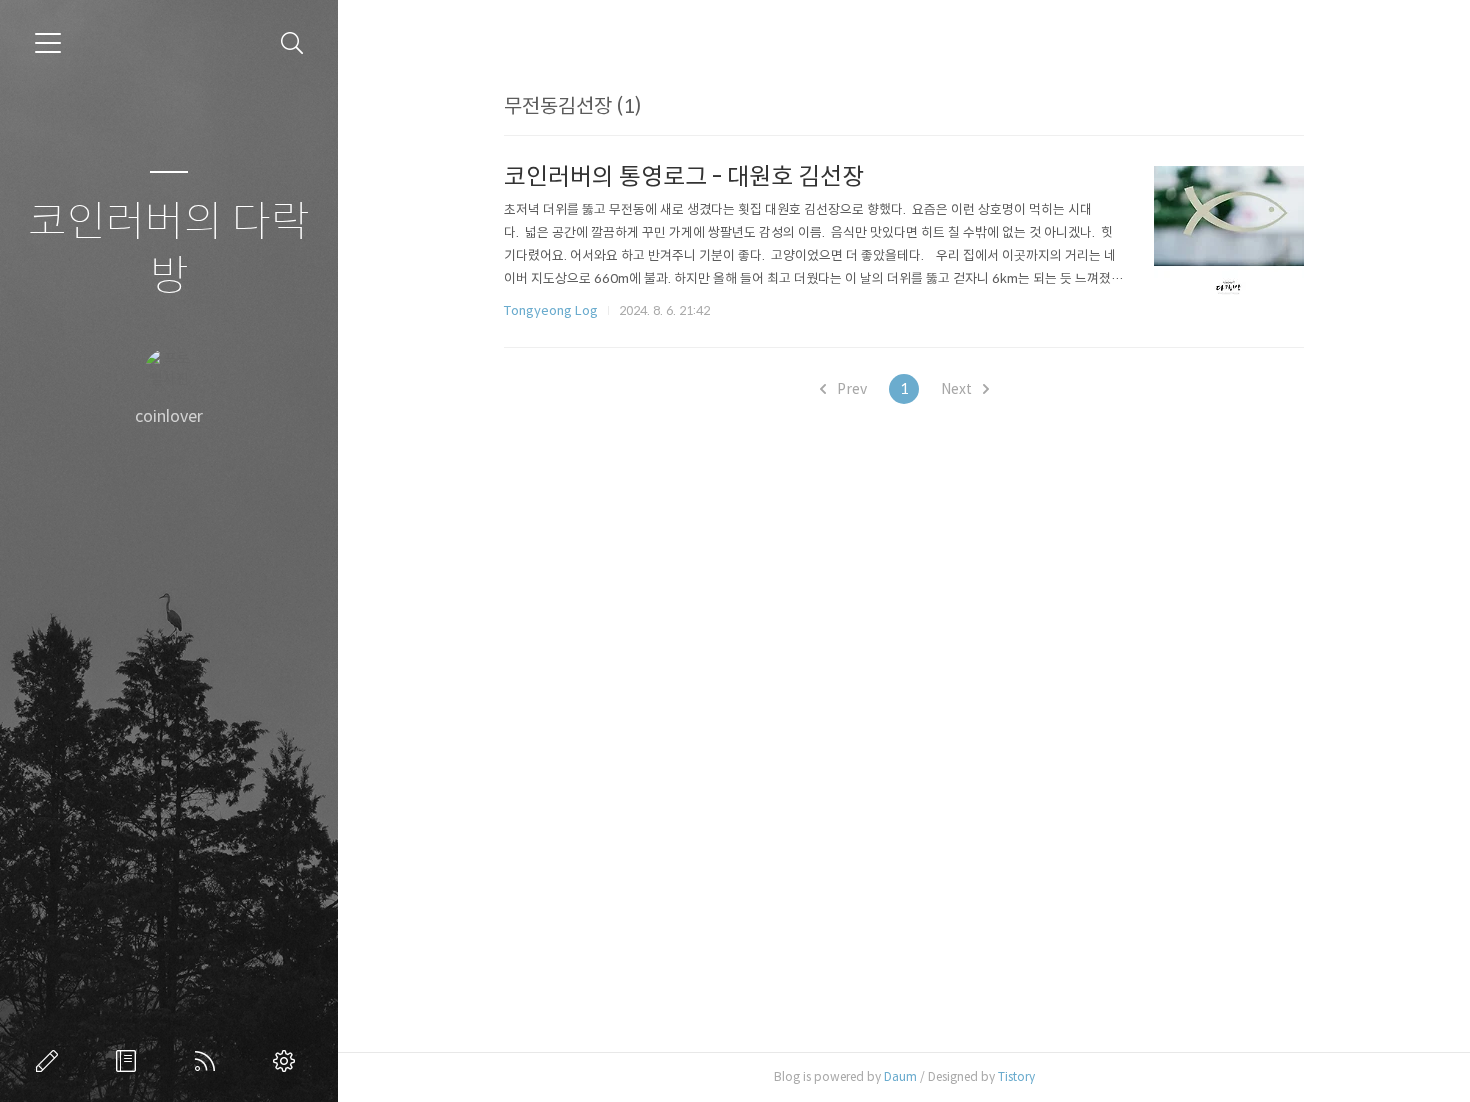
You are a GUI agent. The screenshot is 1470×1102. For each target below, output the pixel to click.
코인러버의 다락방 (169, 249)
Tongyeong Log (551, 310)
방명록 (130, 1061)
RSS (209, 1061)
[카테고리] (48, 43)
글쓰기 (51, 1061)
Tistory (1016, 1076)
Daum (900, 1076)
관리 (288, 1061)
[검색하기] (292, 43)
